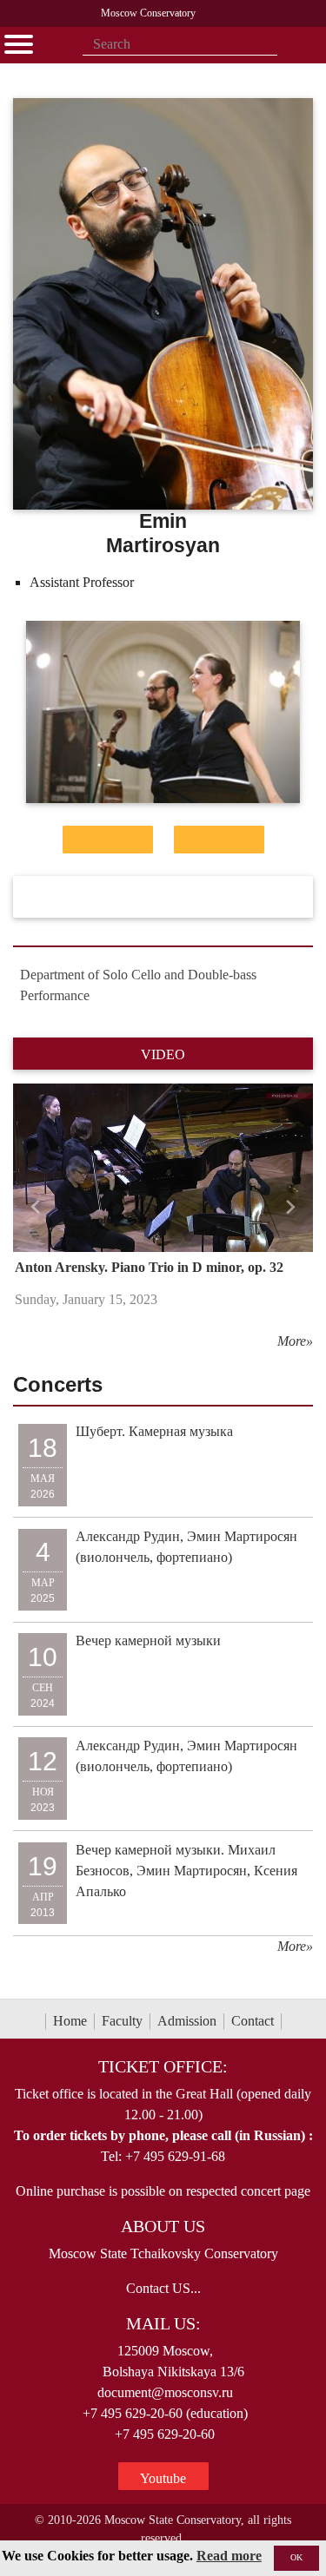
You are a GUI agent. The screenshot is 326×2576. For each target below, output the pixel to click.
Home (70, 2021)
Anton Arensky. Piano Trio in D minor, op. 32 (149, 1267)
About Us (163, 2226)
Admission (187, 2021)
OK (296, 2557)
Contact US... (163, 2288)
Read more (229, 2556)
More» (295, 1341)
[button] (36, 1207)
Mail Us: (163, 2323)
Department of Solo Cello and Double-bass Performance (138, 985)
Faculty (122, 2021)
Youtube (163, 2478)
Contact (253, 2021)
